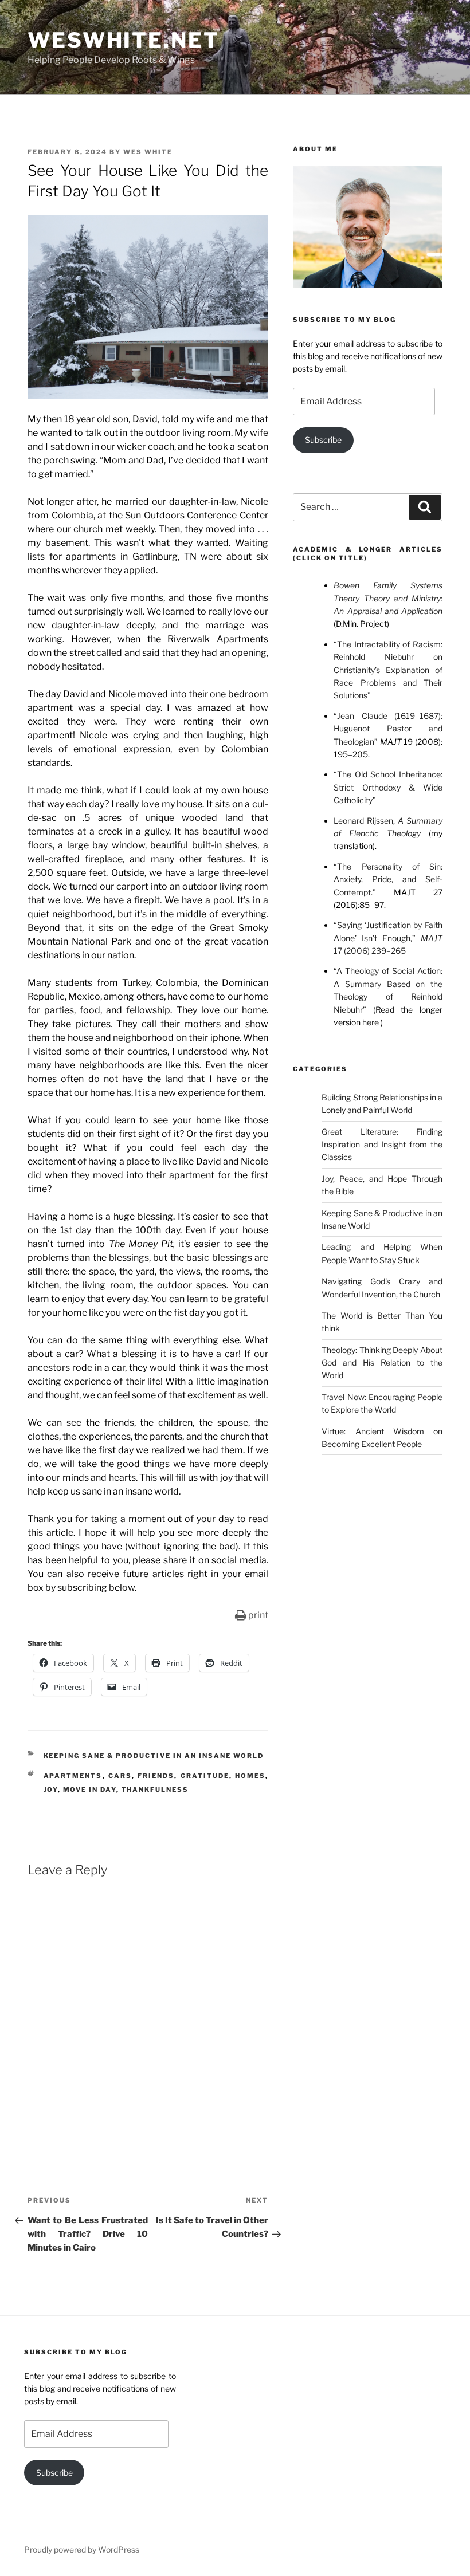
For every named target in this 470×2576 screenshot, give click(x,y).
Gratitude (205, 1776)
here (371, 1022)
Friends (156, 1776)
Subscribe (323, 440)
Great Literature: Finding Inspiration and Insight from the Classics (382, 1145)
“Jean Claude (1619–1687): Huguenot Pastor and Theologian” (388, 729)
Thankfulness (155, 1790)
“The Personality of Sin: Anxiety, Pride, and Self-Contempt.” (388, 879)
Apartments (73, 1776)
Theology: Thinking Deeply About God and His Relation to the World (382, 1363)
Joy (51, 1790)
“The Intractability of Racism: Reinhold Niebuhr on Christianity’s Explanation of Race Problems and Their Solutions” (388, 670)
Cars (120, 1776)
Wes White (148, 152)
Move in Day (90, 1790)
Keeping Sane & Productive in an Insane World (154, 1756)
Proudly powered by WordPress (82, 2549)
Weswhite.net (124, 40)
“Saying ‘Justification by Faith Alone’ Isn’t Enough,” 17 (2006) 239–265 (388, 938)
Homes (250, 1776)
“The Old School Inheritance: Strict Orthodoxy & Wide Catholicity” (388, 787)
